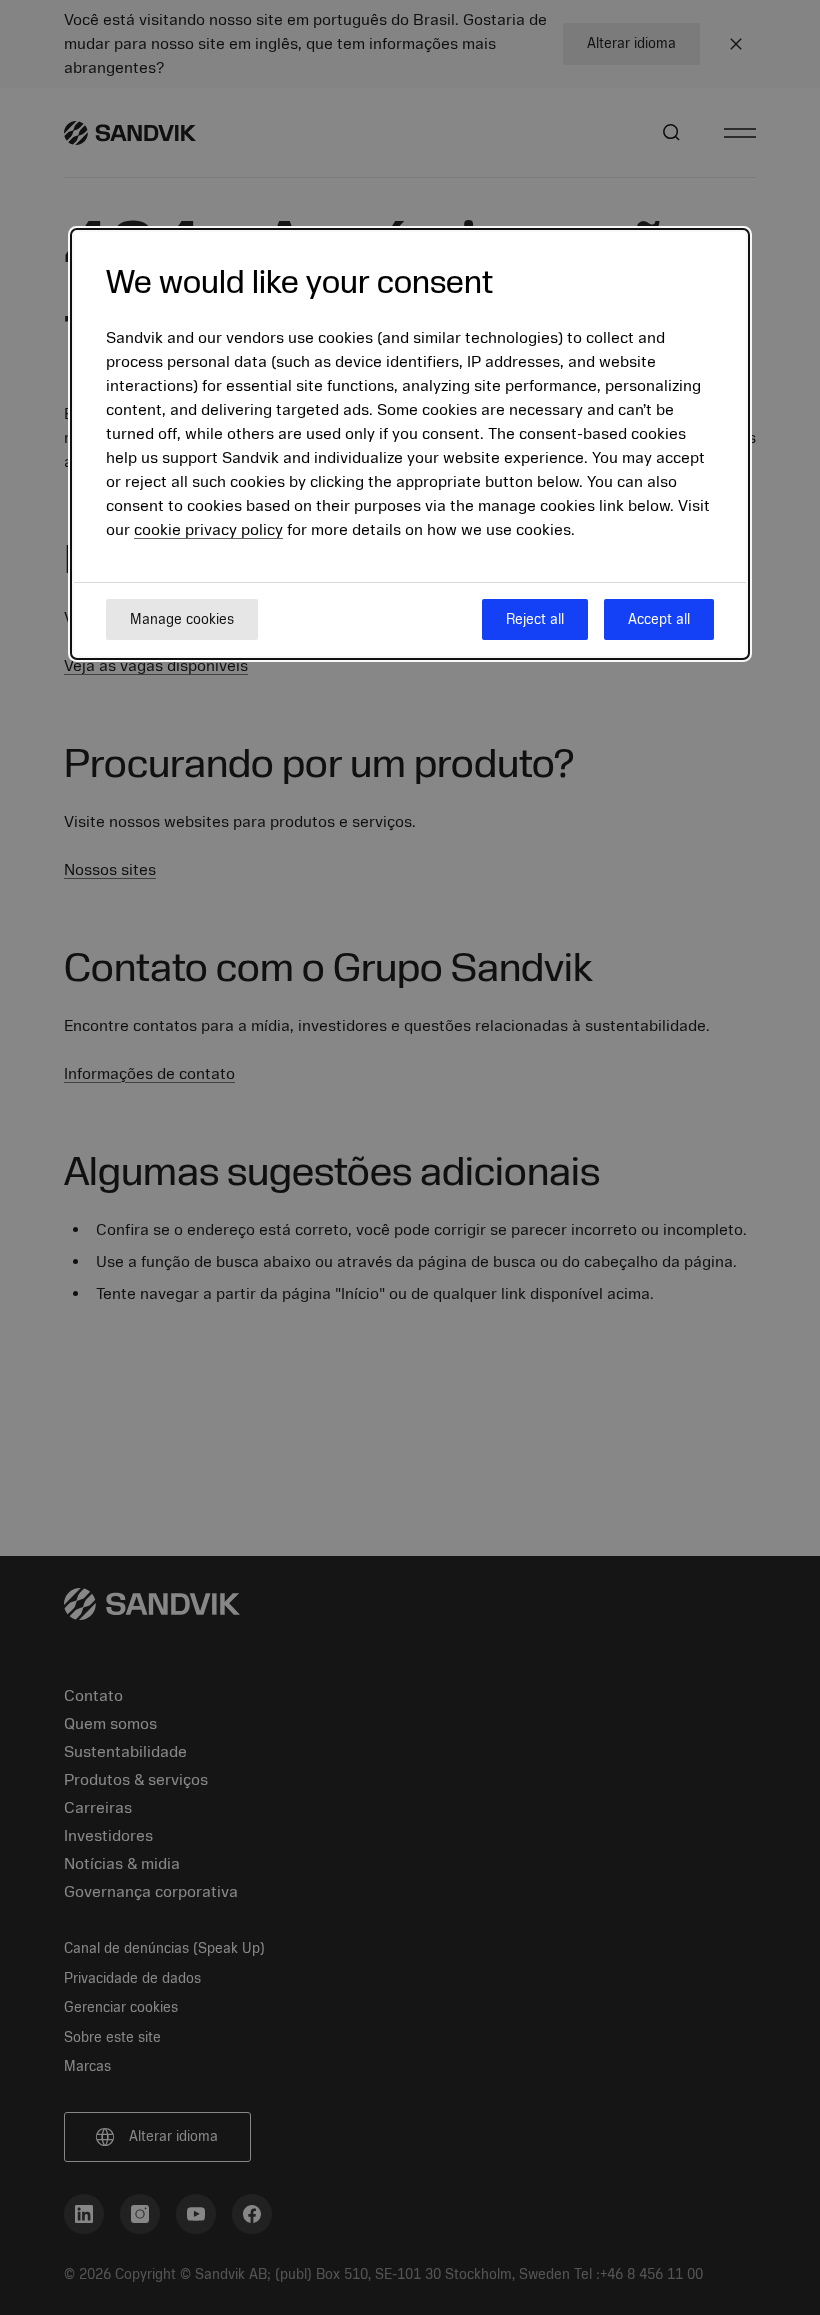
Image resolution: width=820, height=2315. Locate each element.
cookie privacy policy (208, 530)
